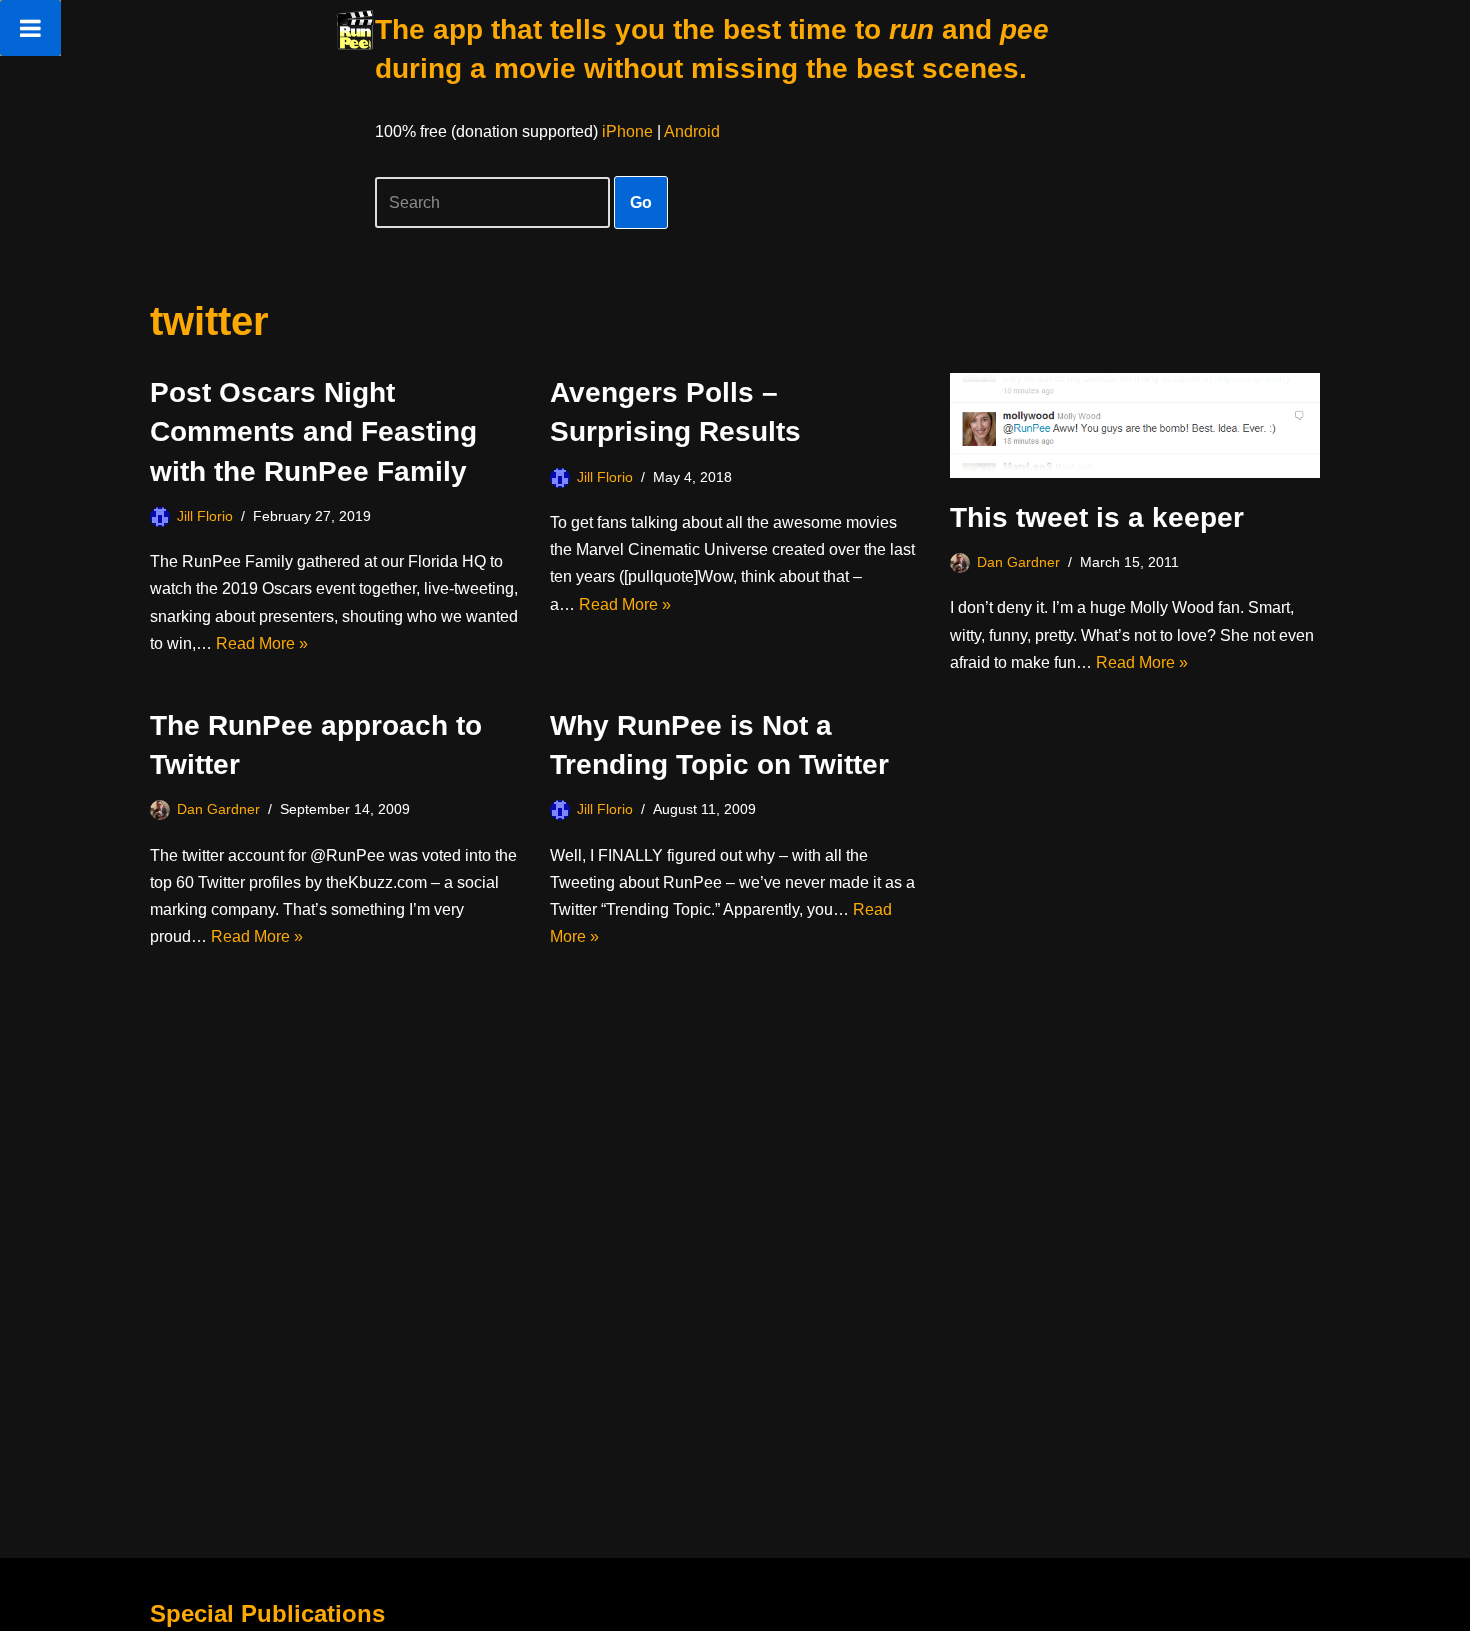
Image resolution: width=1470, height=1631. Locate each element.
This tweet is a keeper (1097, 517)
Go (641, 202)
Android (692, 131)
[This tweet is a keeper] (1135, 425)
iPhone (627, 131)
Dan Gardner (1018, 562)
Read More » (262, 643)
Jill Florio (205, 516)
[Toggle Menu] (30, 28)
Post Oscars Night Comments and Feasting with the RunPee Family (313, 431)
